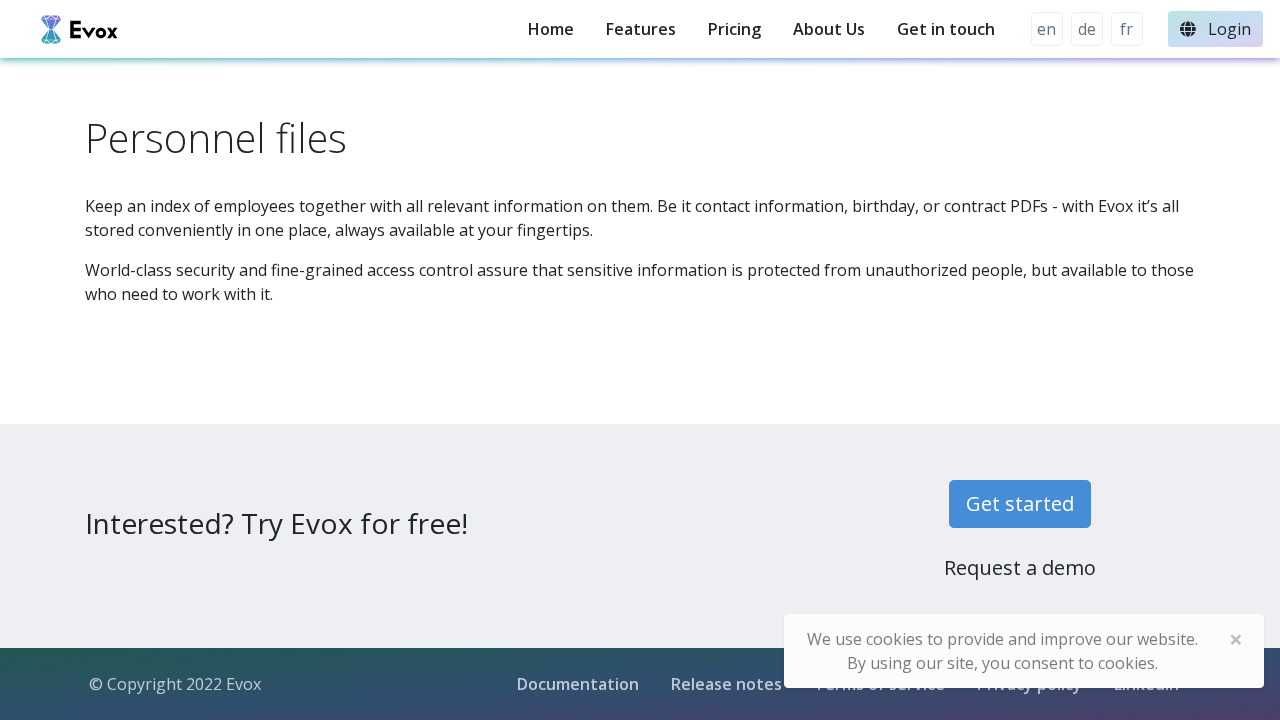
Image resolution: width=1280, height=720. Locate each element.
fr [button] (1126, 29)
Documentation (578, 684)
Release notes (726, 684)
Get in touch (946, 29)
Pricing (734, 29)
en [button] (1046, 29)
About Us (829, 29)
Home (551, 29)
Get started (1020, 503)
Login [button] (1227, 29)
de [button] (1087, 29)
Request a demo (1020, 567)
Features (641, 29)
